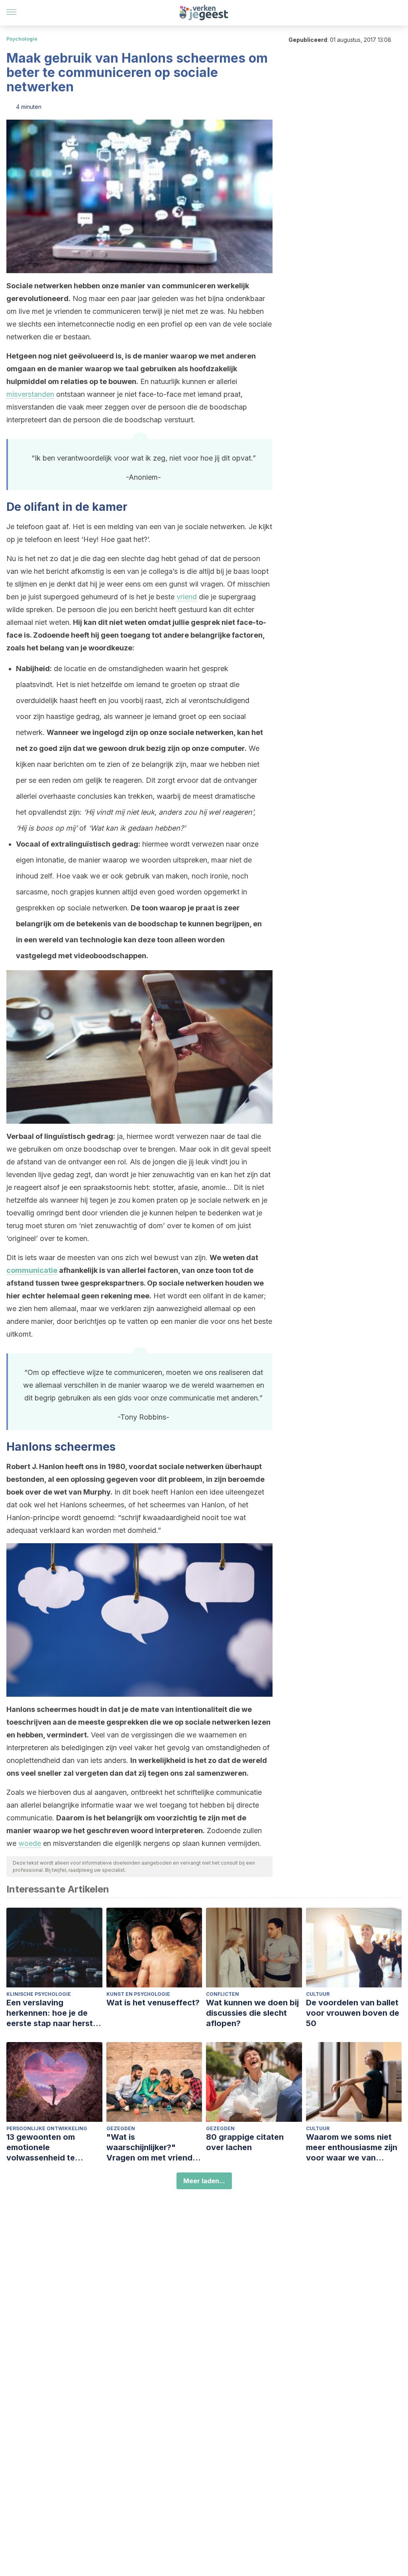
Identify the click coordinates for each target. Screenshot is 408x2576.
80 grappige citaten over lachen (245, 2142)
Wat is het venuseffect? (153, 2003)
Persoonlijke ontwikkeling (47, 2128)
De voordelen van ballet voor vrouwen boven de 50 (353, 2013)
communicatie (32, 1270)
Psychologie (22, 39)
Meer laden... (204, 2181)
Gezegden (121, 2128)
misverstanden (30, 394)
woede (30, 1843)
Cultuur (318, 1994)
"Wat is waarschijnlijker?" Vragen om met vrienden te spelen (154, 2148)
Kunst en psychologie (138, 1994)
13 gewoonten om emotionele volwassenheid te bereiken (41, 2148)
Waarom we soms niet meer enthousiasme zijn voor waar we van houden (352, 2148)
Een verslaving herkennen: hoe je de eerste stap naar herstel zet (53, 2013)
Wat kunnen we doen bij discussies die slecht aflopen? (252, 2013)
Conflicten (223, 1994)
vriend (187, 597)
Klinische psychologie (39, 1994)
